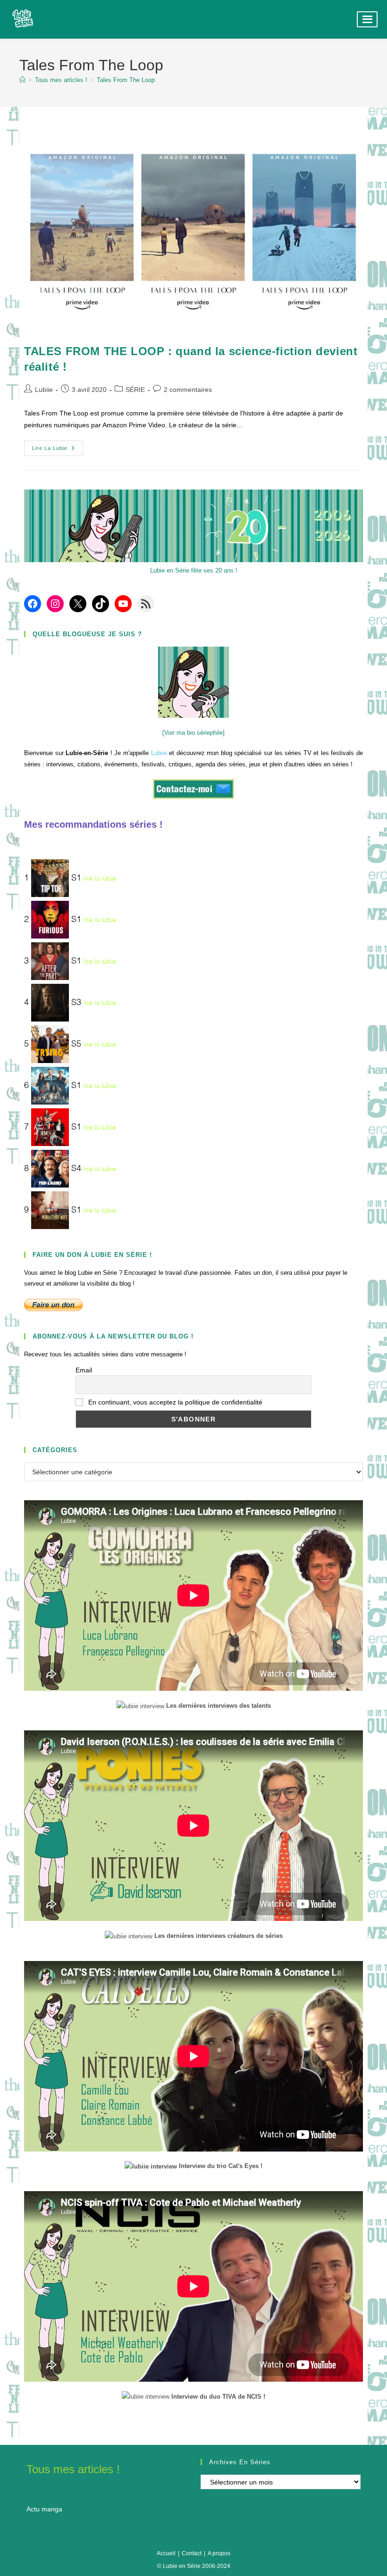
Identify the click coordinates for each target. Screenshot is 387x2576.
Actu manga (44, 2509)
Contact (192, 2553)
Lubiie (44, 390)
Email (84, 1370)
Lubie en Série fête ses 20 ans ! (194, 570)
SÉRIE (135, 390)
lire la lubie (100, 879)
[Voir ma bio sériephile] (193, 733)
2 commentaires (188, 390)
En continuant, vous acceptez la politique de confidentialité (174, 1402)
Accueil (166, 2553)
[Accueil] (22, 80)
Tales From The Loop (126, 80)
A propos (219, 2553)
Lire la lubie (58, 450)
